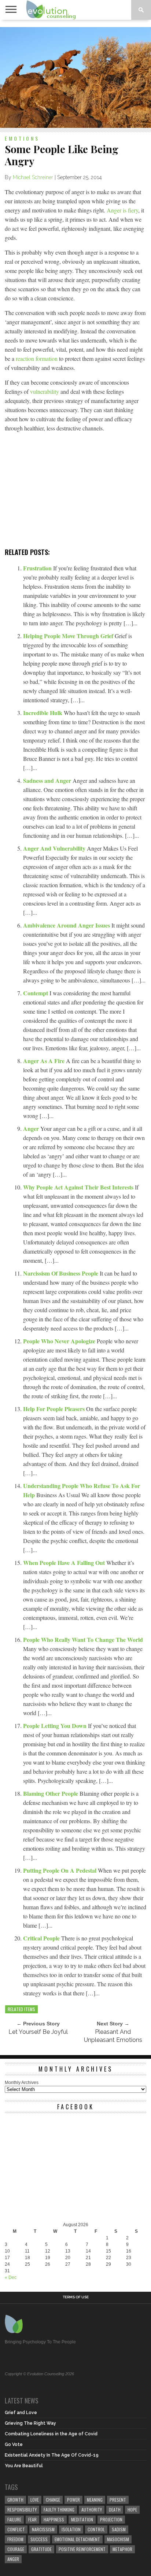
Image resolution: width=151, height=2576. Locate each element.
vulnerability (45, 391)
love (35, 2500)
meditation (82, 2519)
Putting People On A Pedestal (60, 1870)
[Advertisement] (75, 492)
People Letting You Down (56, 1726)
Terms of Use (76, 2297)
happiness (54, 2519)
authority (92, 2510)
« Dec (11, 2277)
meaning (95, 2500)
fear (32, 2519)
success (39, 2539)
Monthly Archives (22, 2083)
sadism (119, 2529)
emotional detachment (77, 2539)
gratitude (41, 2549)
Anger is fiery (122, 210)
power (73, 2500)
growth (15, 2500)
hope (132, 2510)
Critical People (42, 1938)
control (96, 2529)
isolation (71, 2529)
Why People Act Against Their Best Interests (79, 1187)
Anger (32, 1128)
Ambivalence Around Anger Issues (67, 925)
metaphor (122, 2549)
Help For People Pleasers (55, 1409)
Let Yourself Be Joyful (38, 2032)
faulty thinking (59, 2510)
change (53, 2500)
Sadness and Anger (48, 780)
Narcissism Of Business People (61, 1273)
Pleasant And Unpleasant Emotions (113, 2036)
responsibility (22, 2510)
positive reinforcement (82, 2549)
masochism (118, 2539)
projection (111, 2519)
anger (13, 2559)
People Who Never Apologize (60, 1341)
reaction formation (37, 358)
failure (14, 2519)
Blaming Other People (51, 1793)
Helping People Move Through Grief (69, 636)
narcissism (43, 2529)
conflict (16, 2529)
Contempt (36, 993)
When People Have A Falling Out (65, 1563)
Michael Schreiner (33, 177)
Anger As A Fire (45, 1061)
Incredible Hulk (43, 713)
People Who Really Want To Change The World (83, 1639)
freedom (15, 2539)
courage (16, 2549)
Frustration (38, 568)
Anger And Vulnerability (55, 848)
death (115, 2510)
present (118, 2500)
